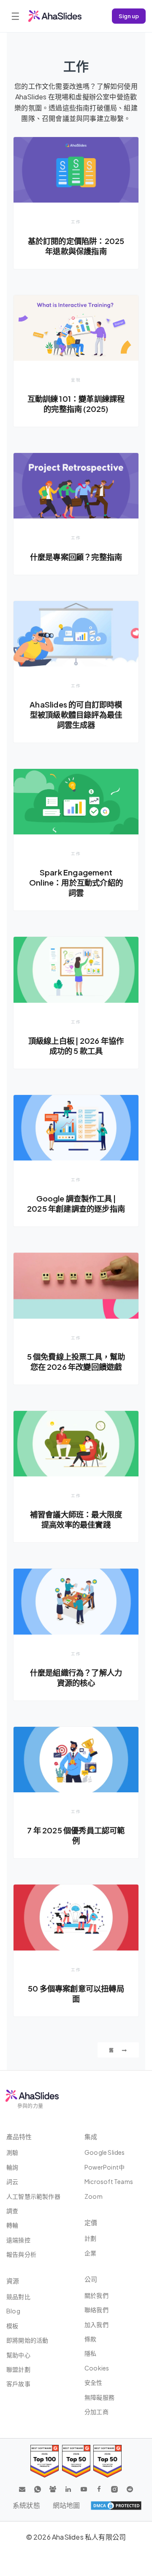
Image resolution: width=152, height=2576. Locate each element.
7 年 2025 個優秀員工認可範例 (76, 1835)
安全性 (94, 2382)
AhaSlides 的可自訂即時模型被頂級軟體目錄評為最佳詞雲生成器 (76, 715)
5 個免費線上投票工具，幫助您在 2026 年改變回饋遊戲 (76, 1362)
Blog (13, 2311)
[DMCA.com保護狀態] (116, 2505)
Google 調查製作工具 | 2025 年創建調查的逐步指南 (76, 1203)
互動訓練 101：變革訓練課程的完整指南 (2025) (76, 404)
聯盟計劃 (18, 2369)
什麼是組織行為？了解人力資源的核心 (76, 1678)
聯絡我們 (96, 2310)
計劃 (90, 2238)
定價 (91, 2222)
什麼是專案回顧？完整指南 (76, 557)
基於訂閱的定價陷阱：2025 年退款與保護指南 (76, 246)
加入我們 (96, 2324)
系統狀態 (26, 2505)
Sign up (129, 16)
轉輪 (12, 2225)
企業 (90, 2253)
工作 (76, 222)
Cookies (97, 2368)
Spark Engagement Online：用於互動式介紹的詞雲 (76, 882)
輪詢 (12, 2167)
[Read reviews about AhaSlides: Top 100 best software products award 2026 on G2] (45, 2461)
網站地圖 (66, 2505)
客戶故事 (18, 2384)
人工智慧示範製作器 (33, 2196)
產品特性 (19, 2136)
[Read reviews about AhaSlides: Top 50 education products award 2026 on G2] (76, 2461)
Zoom (94, 2196)
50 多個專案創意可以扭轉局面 (76, 1993)
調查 (12, 2211)
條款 (90, 2339)
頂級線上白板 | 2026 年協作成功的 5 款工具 (76, 1046)
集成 (91, 2136)
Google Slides (105, 2152)
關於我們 (96, 2295)
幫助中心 (18, 2355)
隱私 (90, 2353)
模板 (12, 2326)
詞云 (12, 2181)
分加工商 (96, 2411)
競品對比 (18, 2296)
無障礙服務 (99, 2397)
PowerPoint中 (104, 2167)
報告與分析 (21, 2254)
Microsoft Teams (109, 2181)
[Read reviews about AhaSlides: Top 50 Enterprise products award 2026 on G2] (107, 2461)
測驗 (12, 2152)
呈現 (76, 380)
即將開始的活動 (27, 2340)
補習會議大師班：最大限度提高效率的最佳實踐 (76, 1519)
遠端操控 (18, 2240)
